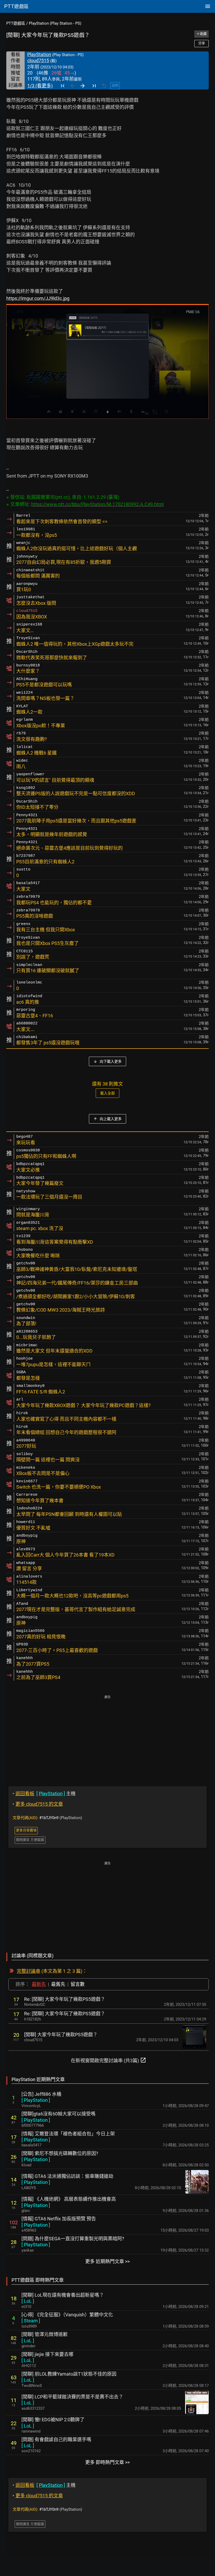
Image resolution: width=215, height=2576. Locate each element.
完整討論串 (29, 1971)
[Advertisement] (107, 1737)
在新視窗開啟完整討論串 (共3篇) (109, 2060)
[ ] (36, 2100)
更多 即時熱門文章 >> (107, 2462)
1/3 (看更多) (40, 86)
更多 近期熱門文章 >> (107, 2261)
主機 (44, 1794)
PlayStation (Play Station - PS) (55, 23)
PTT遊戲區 (16, 23)
